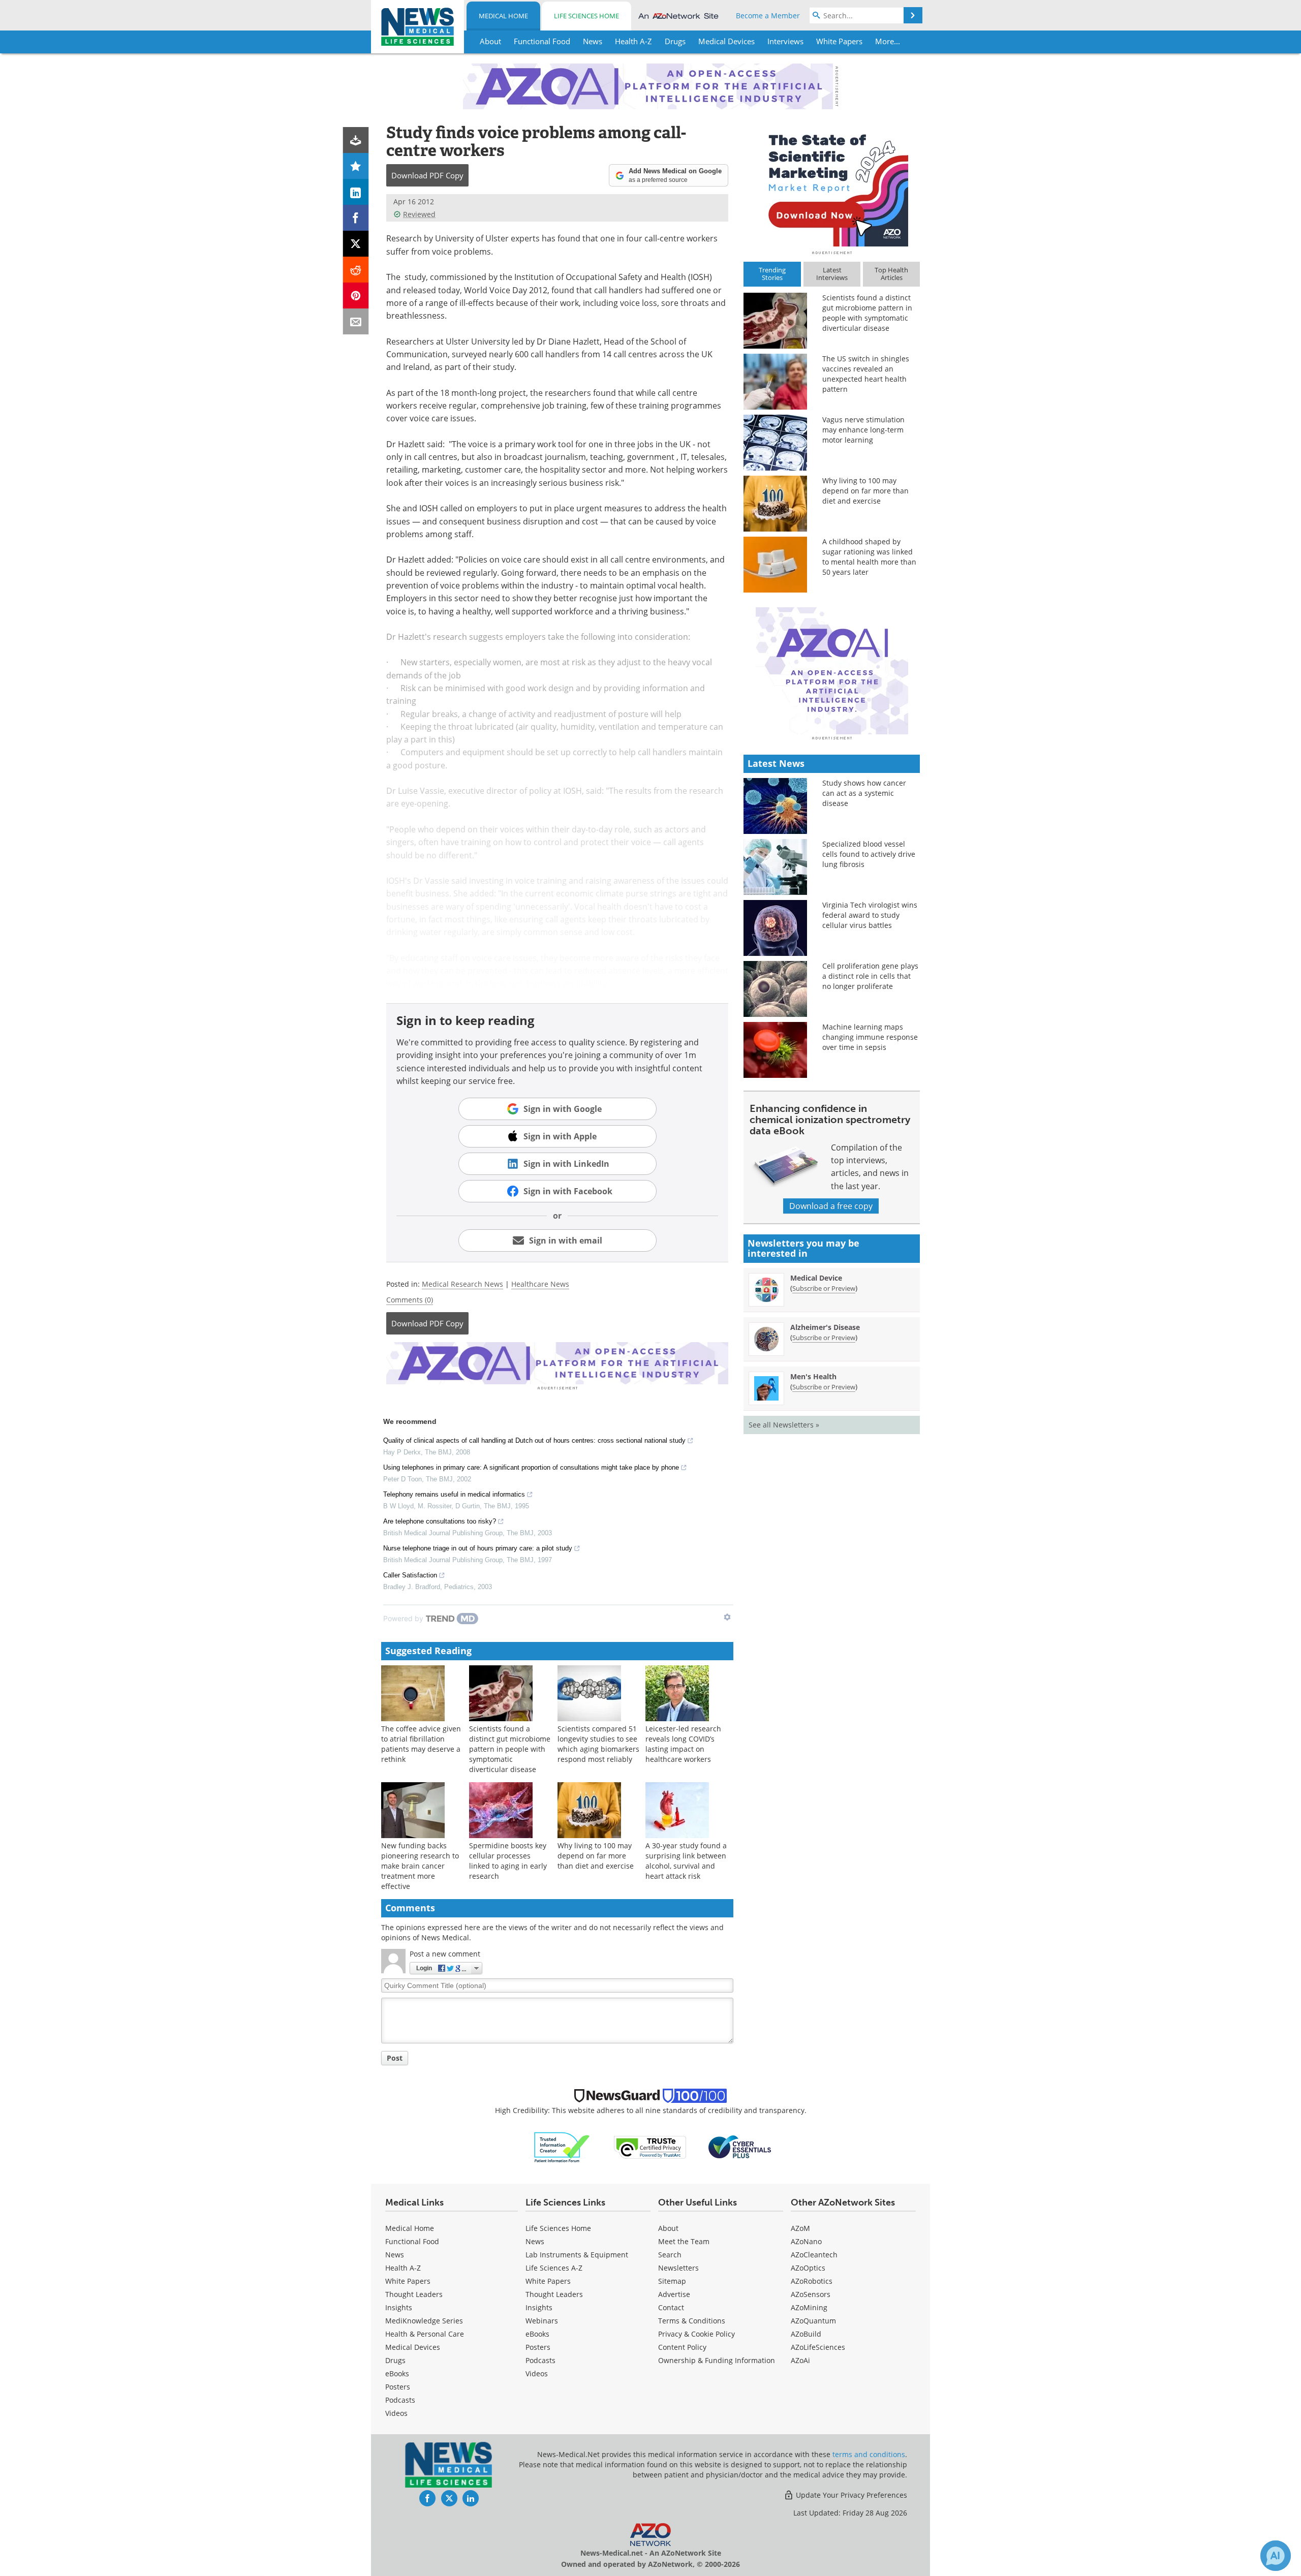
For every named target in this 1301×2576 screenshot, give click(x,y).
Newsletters (678, 2268)
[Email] (356, 321)
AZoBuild (806, 2334)
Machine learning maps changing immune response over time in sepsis (870, 1037)
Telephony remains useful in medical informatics (454, 1494)
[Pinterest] (356, 296)
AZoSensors (811, 2294)
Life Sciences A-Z (554, 2268)
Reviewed (419, 214)
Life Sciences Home (586, 16)
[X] (356, 244)
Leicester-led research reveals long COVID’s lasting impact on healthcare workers (683, 1744)
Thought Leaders (414, 2294)
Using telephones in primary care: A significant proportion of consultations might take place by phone (531, 1467)
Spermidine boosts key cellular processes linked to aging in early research (508, 1861)
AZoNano (806, 2241)
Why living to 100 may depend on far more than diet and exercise (596, 1856)
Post (395, 2058)
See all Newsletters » (784, 1425)
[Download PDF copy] (356, 140)
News (395, 2255)
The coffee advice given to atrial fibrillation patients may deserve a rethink (421, 1744)
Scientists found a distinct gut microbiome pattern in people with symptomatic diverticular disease (510, 1749)
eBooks (397, 2373)
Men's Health (813, 1376)
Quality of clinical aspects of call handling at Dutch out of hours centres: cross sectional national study (534, 1440)
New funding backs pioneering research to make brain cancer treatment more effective (420, 1866)
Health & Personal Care (425, 2334)
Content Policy (682, 2347)
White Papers (408, 2281)
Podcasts (400, 2400)
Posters (398, 2387)
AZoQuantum (813, 2321)
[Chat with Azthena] (1276, 2556)
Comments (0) (410, 1300)
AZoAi (800, 2360)
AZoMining (809, 2307)
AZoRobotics (812, 2281)
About (668, 2228)
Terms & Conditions (692, 2321)
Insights (399, 2307)
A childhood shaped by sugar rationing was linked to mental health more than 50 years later (869, 557)
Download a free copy (831, 1206)
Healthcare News (540, 1284)
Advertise (674, 2294)
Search (670, 2255)
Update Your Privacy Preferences (850, 2495)
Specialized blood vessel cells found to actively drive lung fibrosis (869, 854)
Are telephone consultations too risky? (440, 1521)
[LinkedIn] (356, 192)
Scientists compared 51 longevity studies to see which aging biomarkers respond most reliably (598, 1744)
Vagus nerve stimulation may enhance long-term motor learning (863, 430)
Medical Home (503, 16)
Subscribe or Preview (824, 1288)
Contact (671, 2307)
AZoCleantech (814, 2255)
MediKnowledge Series (424, 2321)
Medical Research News (462, 1284)
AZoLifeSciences (818, 2347)
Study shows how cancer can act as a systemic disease (864, 793)
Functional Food (412, 2241)
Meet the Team (684, 2241)
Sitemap (672, 2281)
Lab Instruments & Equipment (577, 2255)
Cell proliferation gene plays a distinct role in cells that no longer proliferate (870, 976)
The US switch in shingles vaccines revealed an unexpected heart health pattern (866, 374)
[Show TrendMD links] (727, 1617)
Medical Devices (413, 2347)
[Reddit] (356, 270)
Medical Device (816, 1278)
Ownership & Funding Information (717, 2360)
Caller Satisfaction (410, 1575)
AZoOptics (808, 2268)
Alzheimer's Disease (825, 1327)
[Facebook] (356, 218)
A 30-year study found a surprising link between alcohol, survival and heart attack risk (686, 1861)
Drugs (395, 2360)
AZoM (800, 2228)
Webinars (542, 2321)
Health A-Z (403, 2268)
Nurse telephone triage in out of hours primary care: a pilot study (478, 1548)
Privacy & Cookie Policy (696, 2334)
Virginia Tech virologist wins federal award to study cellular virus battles (870, 915)
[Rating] (356, 166)
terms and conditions (869, 2454)
